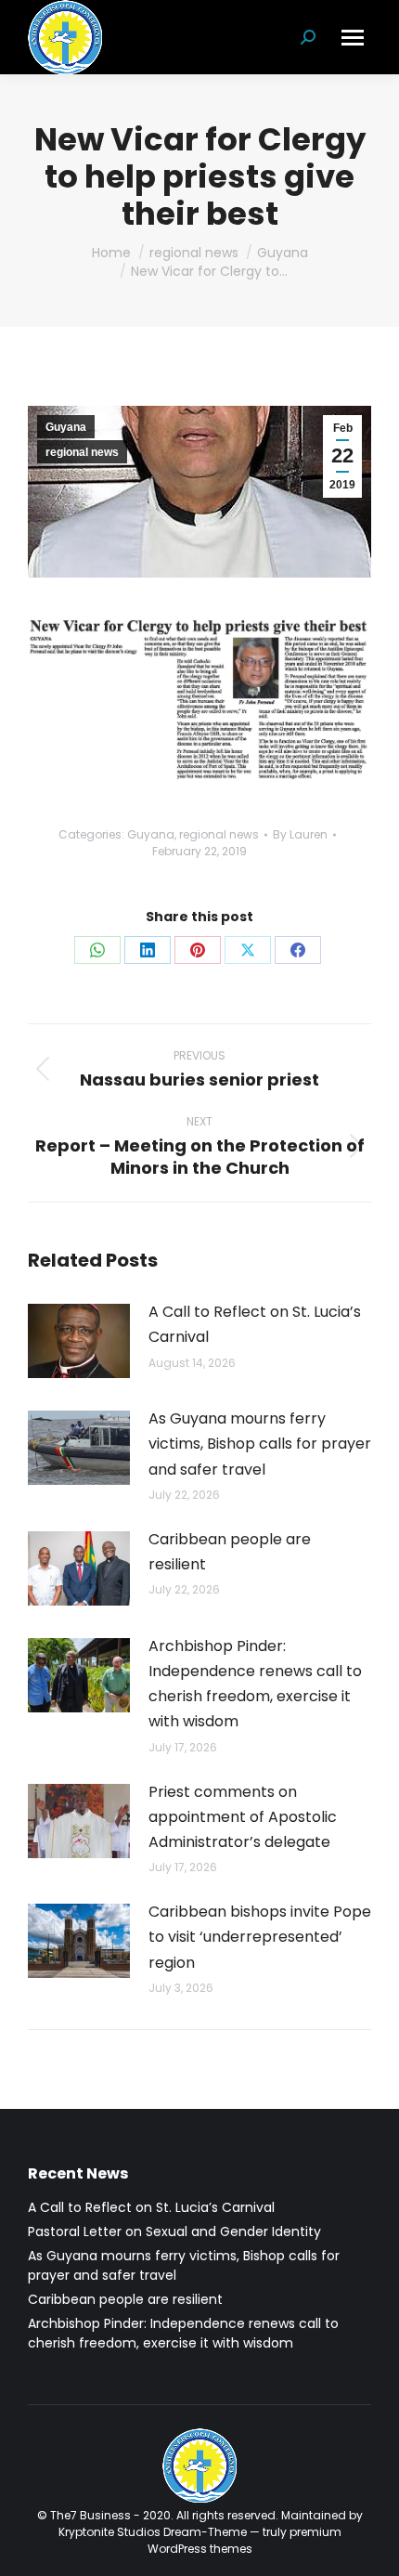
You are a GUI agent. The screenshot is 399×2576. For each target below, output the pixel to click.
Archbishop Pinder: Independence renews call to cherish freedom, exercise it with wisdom (255, 1684)
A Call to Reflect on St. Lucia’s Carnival (255, 1324)
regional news (82, 452)
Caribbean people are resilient (230, 1552)
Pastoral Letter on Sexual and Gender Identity (174, 2231)
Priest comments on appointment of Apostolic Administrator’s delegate (243, 1817)
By (300, 834)
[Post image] (79, 1341)
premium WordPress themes (245, 2540)
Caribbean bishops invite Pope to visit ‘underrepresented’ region (260, 1937)
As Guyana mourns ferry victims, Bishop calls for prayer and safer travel (260, 1444)
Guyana (66, 427)
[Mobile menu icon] (353, 38)
